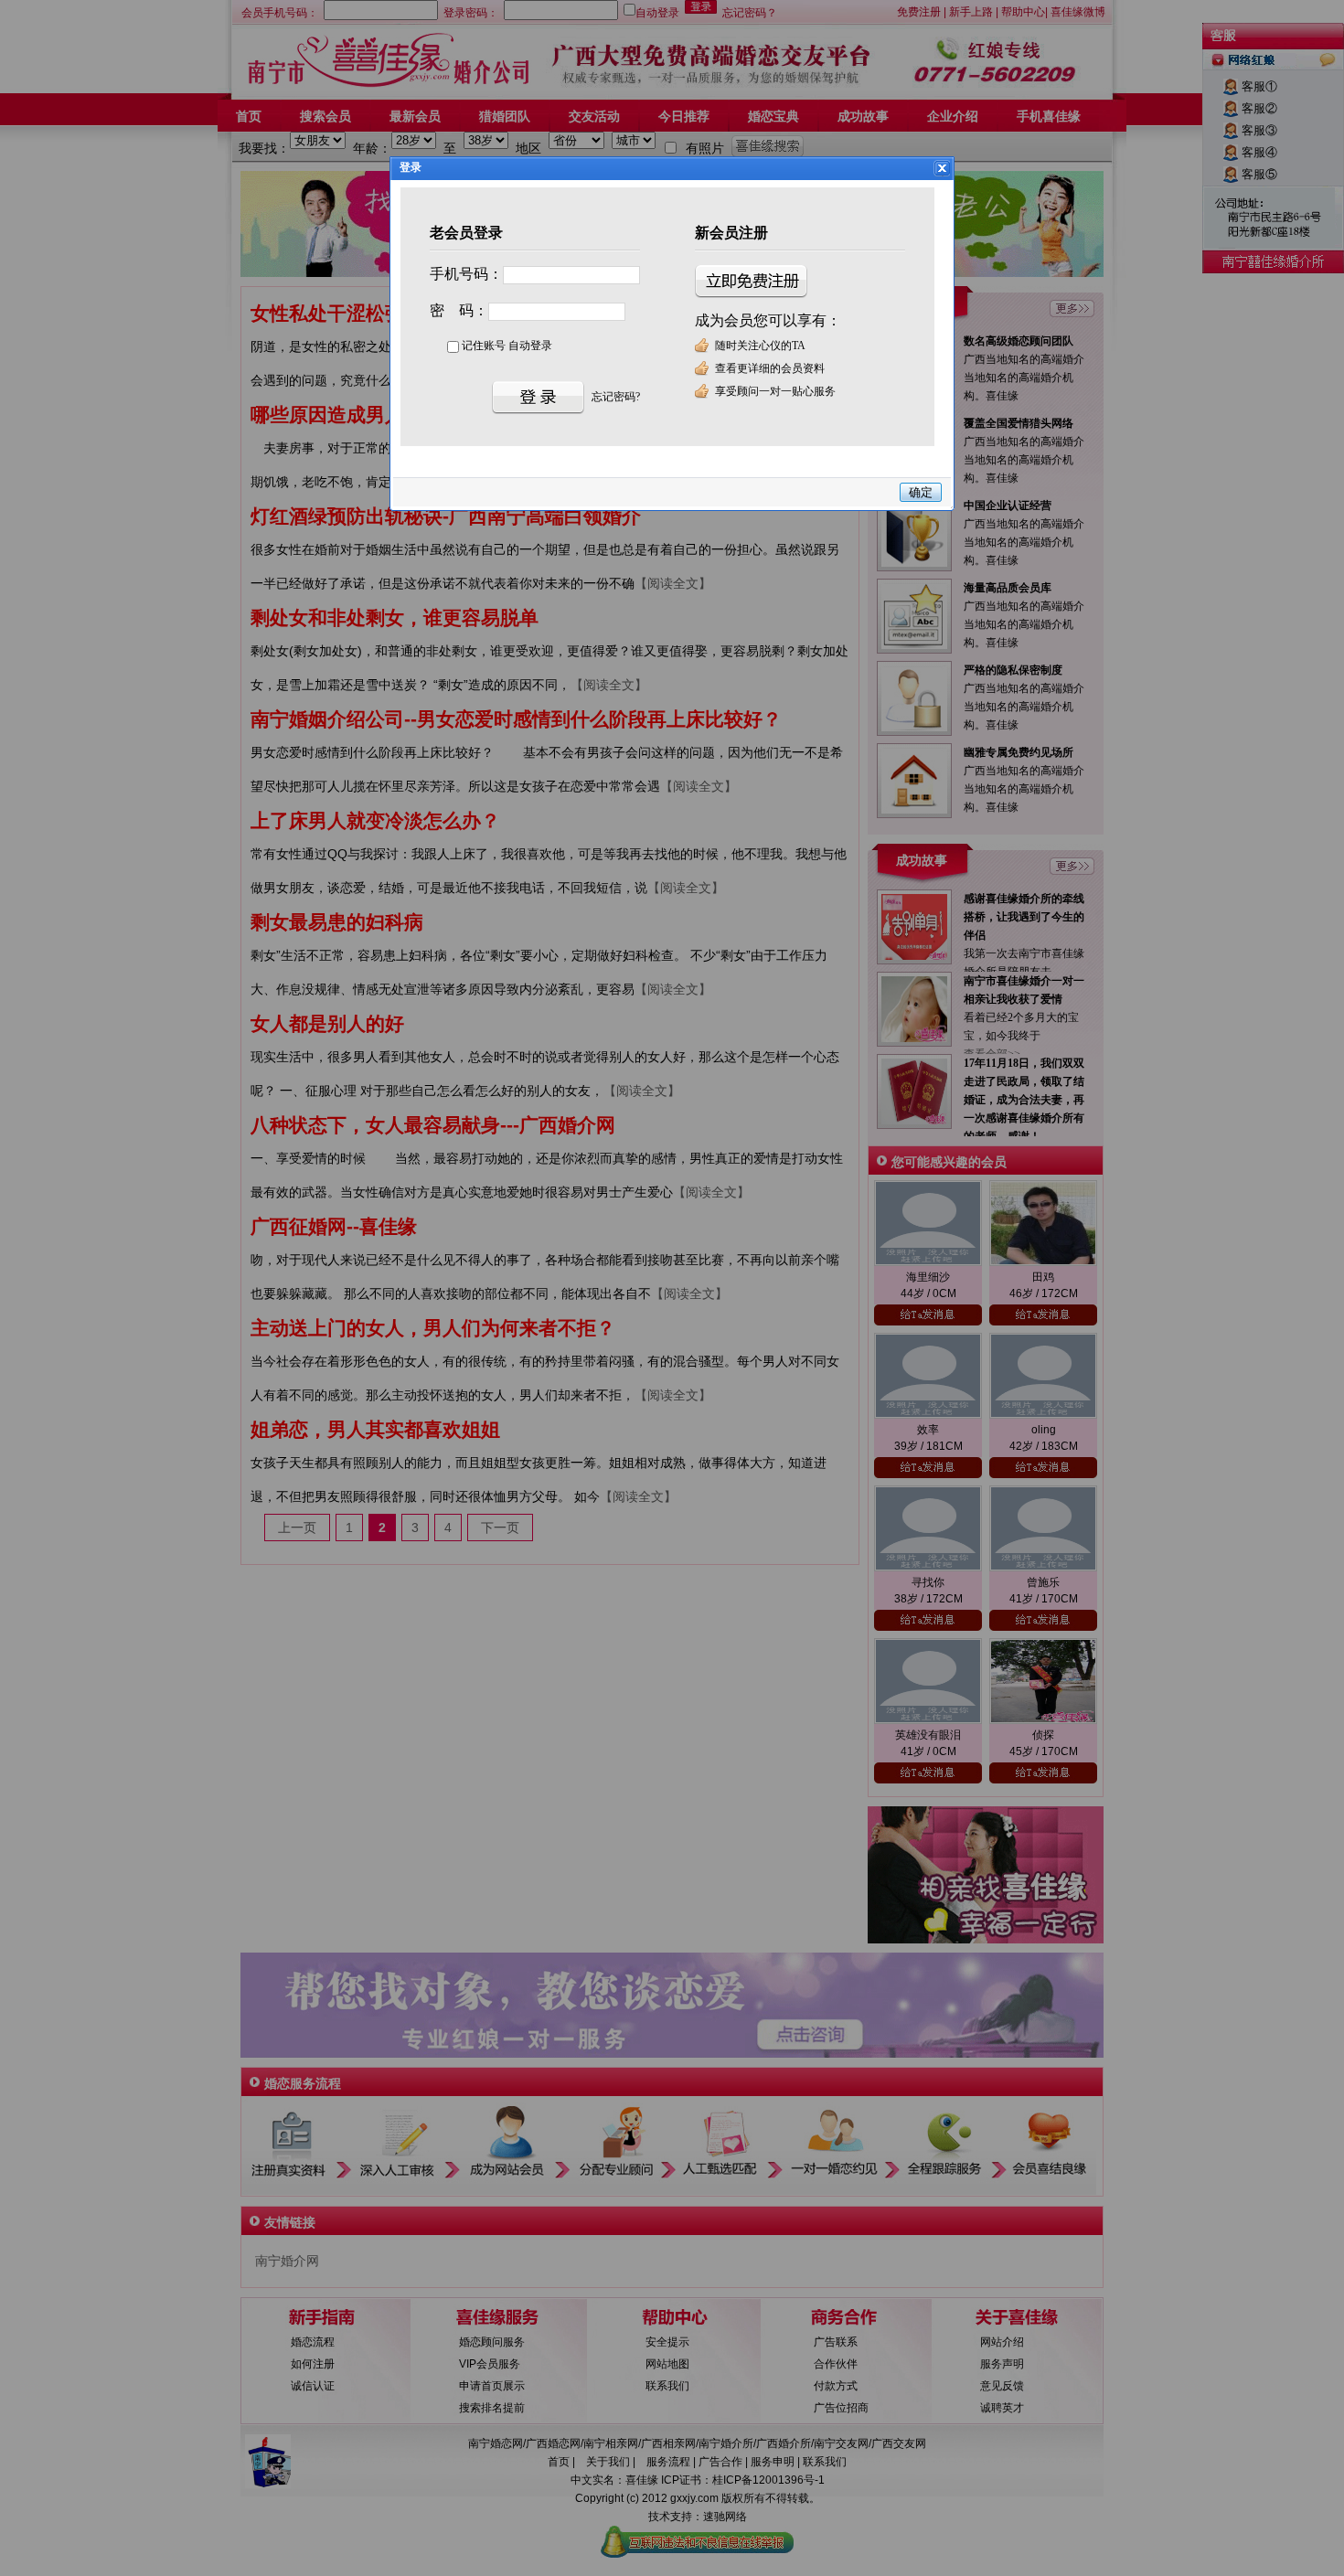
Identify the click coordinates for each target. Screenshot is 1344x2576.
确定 (921, 492)
